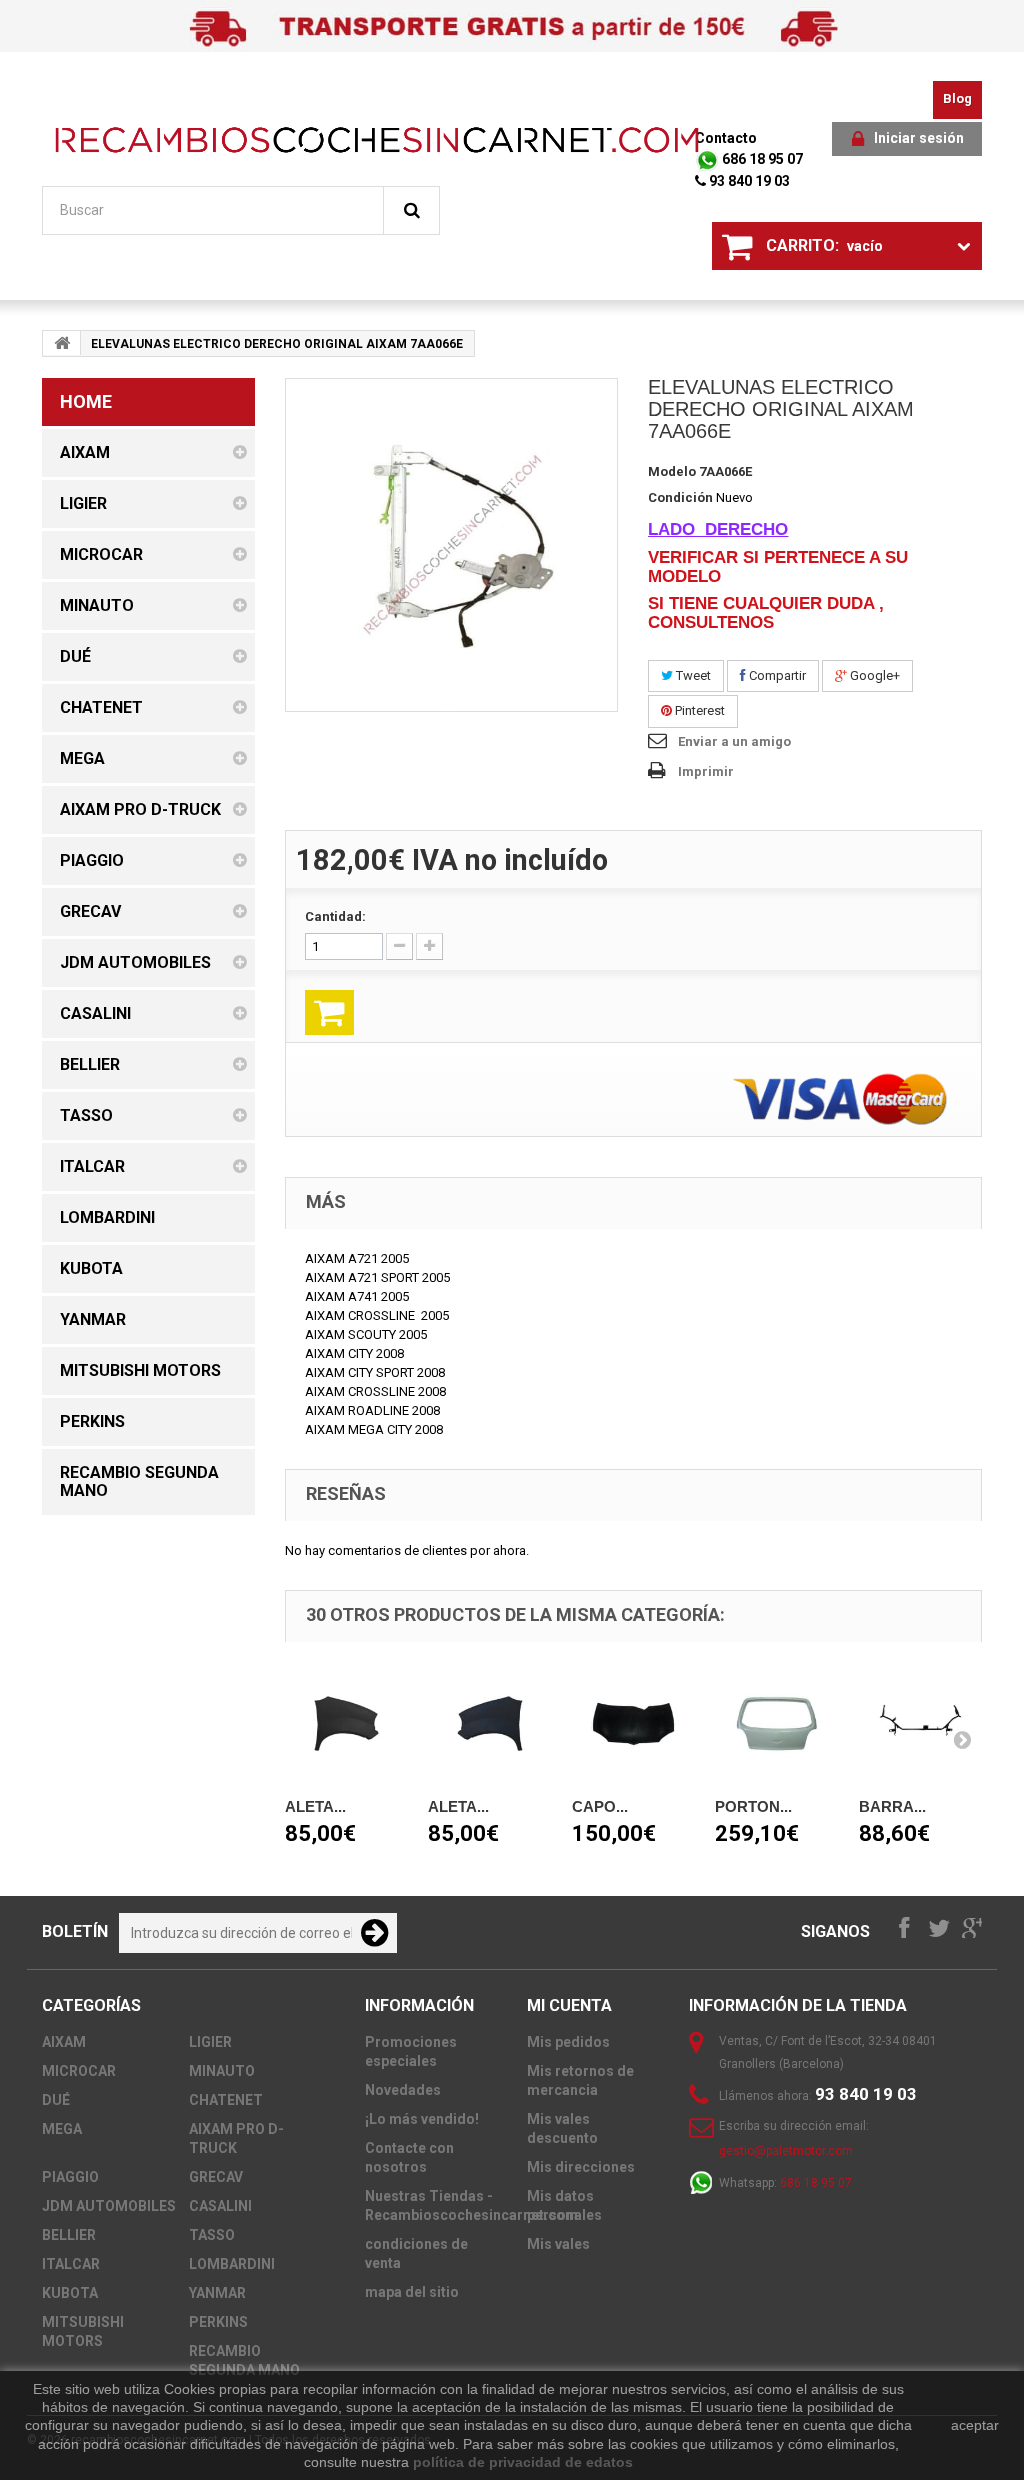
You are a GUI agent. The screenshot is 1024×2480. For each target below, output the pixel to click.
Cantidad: (335, 916)
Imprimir (706, 771)
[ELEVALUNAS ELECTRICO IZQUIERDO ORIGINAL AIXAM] (452, 545)
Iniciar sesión (919, 138)
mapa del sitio (412, 2292)
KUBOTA (70, 2293)
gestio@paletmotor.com (786, 2151)
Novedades (403, 2090)
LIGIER (210, 2042)
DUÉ (56, 2100)
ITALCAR (71, 2264)
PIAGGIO (70, 2177)
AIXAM (64, 2042)
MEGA (62, 2129)
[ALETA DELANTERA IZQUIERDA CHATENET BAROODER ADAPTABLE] (490, 1724)
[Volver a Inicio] (62, 343)
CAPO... (600, 1806)
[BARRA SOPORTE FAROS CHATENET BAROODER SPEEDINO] (921, 1724)
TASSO (212, 2235)
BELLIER (69, 2235)
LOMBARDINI (232, 2264)
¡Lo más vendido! (422, 2119)
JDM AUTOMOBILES (109, 2206)
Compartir (776, 675)
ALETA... (315, 1806)
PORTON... (753, 1806)
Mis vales (558, 2244)
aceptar (975, 2425)
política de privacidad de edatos (523, 2462)
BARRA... (892, 1806)
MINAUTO (222, 2071)
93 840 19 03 (748, 181)
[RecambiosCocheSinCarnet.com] (377, 139)
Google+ (873, 675)
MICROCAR (79, 2071)
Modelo (672, 471)
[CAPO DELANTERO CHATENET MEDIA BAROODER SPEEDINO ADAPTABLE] (634, 1724)
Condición (680, 497)
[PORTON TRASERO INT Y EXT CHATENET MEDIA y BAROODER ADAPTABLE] (777, 1724)
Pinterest (698, 710)
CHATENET (226, 2100)
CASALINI (220, 2206)
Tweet (692, 675)
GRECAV (216, 2177)
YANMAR (217, 2293)
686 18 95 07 (761, 159)
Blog (957, 98)
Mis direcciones (581, 2167)
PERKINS (218, 2322)
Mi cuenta (569, 2005)
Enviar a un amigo (734, 741)
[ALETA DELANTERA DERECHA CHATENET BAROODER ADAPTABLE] (347, 1724)
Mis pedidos (568, 2042)
